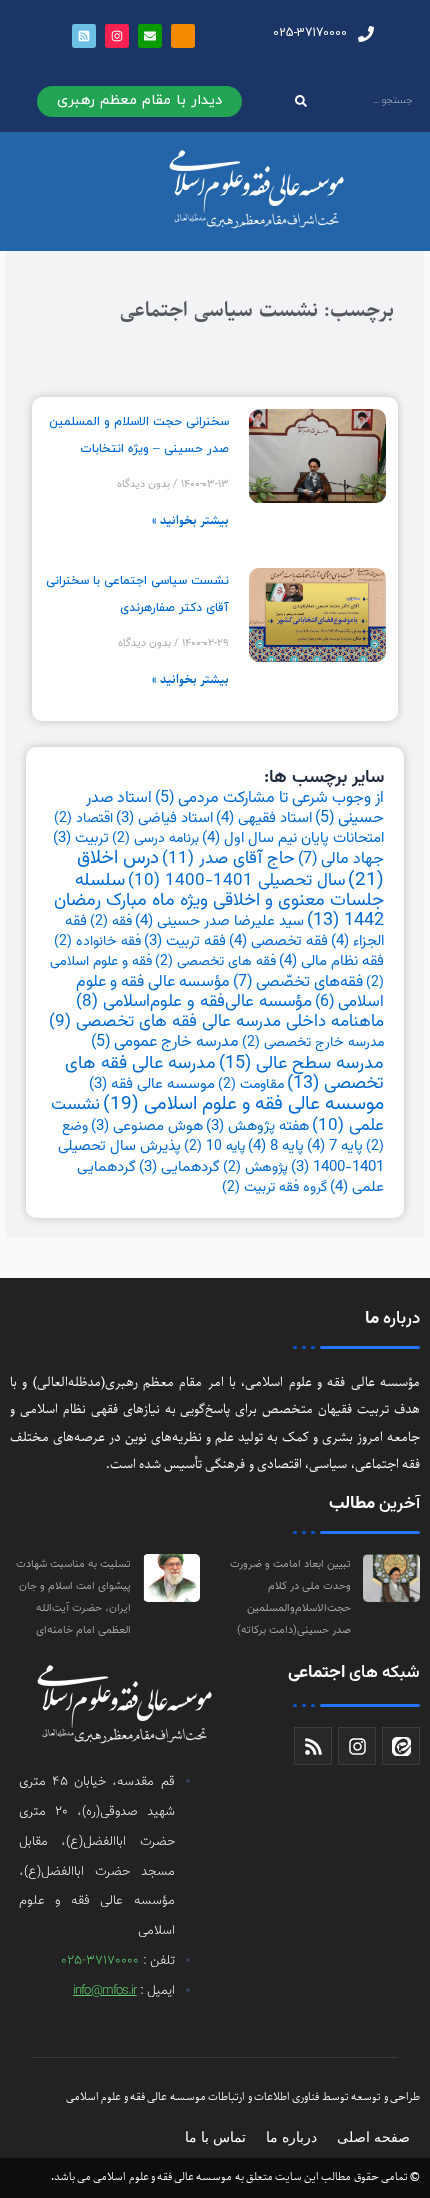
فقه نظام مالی (331, 961)
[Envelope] (150, 36)
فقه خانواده (97, 942)
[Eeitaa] (401, 1746)
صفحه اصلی (373, 2137)
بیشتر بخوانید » (190, 520)
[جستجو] (301, 101)
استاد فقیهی (264, 818)
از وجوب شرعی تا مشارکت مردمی (269, 798)
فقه (111, 922)
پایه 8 (276, 1146)
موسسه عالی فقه (152, 1084)
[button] (139, 101)
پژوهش (255, 1168)
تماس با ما (215, 2137)
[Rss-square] (84, 36)
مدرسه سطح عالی (301, 1063)
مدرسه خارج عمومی (165, 1042)
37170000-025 (100, 1961)
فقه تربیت (185, 941)
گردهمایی (179, 1167)
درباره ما (291, 2137)
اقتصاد (83, 819)
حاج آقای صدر (228, 858)
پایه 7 (335, 1146)
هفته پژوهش (257, 1126)
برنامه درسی (155, 839)
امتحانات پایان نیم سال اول (293, 838)
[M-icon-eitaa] (183, 36)
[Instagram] (117, 36)
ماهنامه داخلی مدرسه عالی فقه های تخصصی (216, 1022)
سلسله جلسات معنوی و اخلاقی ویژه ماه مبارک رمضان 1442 (219, 901)
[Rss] (313, 1746)
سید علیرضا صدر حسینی (219, 921)
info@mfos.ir (104, 1991)
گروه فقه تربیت (274, 1188)
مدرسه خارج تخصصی (313, 1043)
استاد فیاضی (164, 818)
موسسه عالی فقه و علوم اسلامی (243, 1104)
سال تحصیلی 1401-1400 (236, 880)
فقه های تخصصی (215, 962)
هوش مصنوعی (147, 1126)
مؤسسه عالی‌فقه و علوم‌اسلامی (194, 1002)
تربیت (81, 838)
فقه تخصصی (278, 941)
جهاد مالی (341, 859)
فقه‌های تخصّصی (298, 982)
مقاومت (251, 1085)
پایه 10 (214, 1147)
